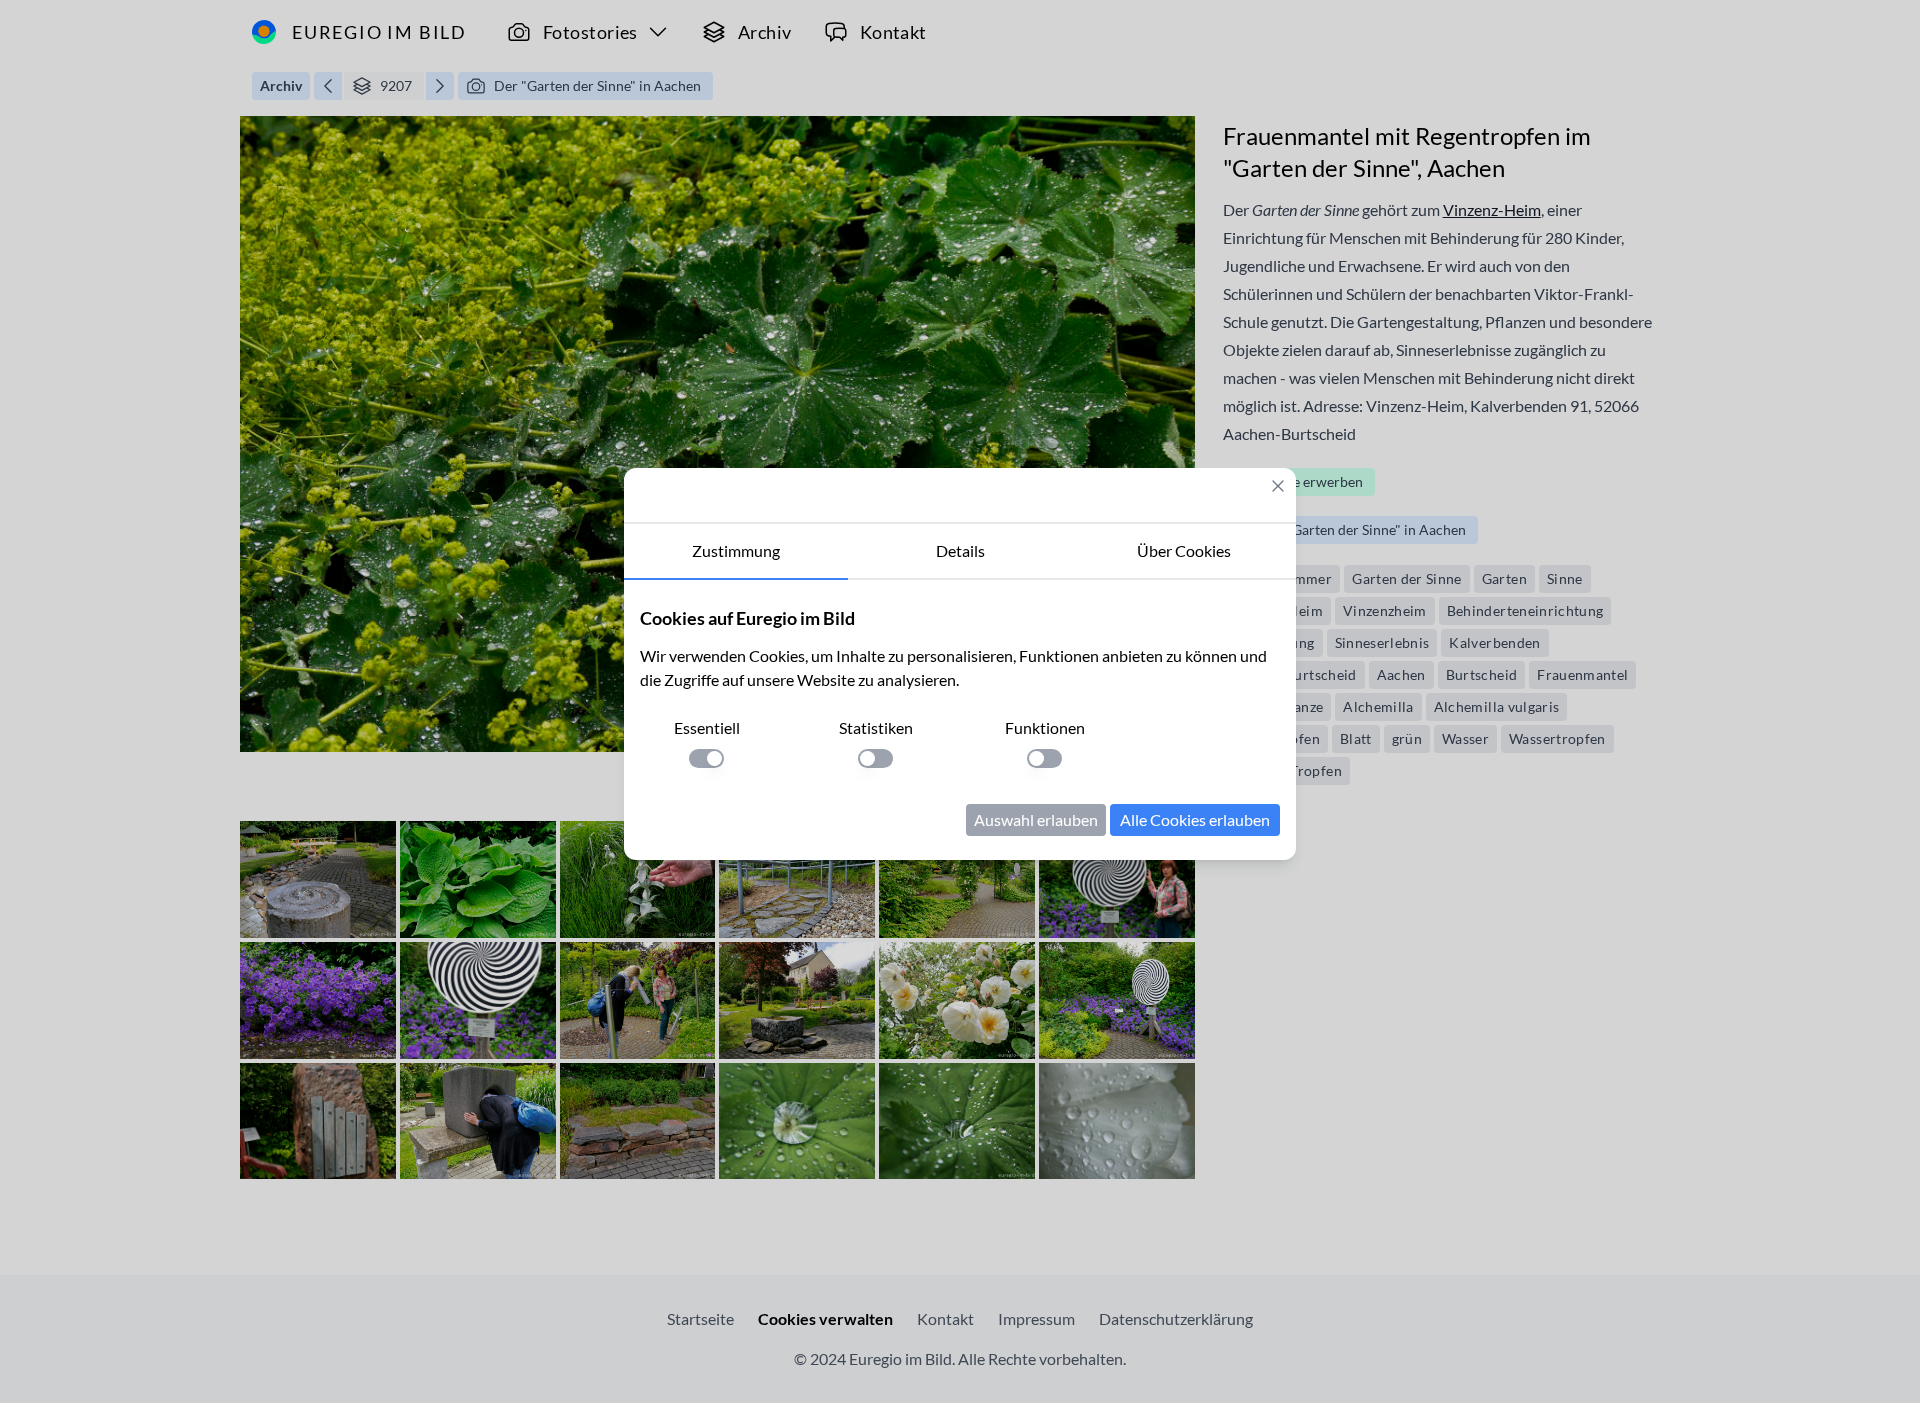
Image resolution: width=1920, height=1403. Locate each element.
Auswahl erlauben (1036, 819)
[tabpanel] (960, 720)
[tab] (736, 552)
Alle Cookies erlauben (1195, 819)
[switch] (706, 758)
